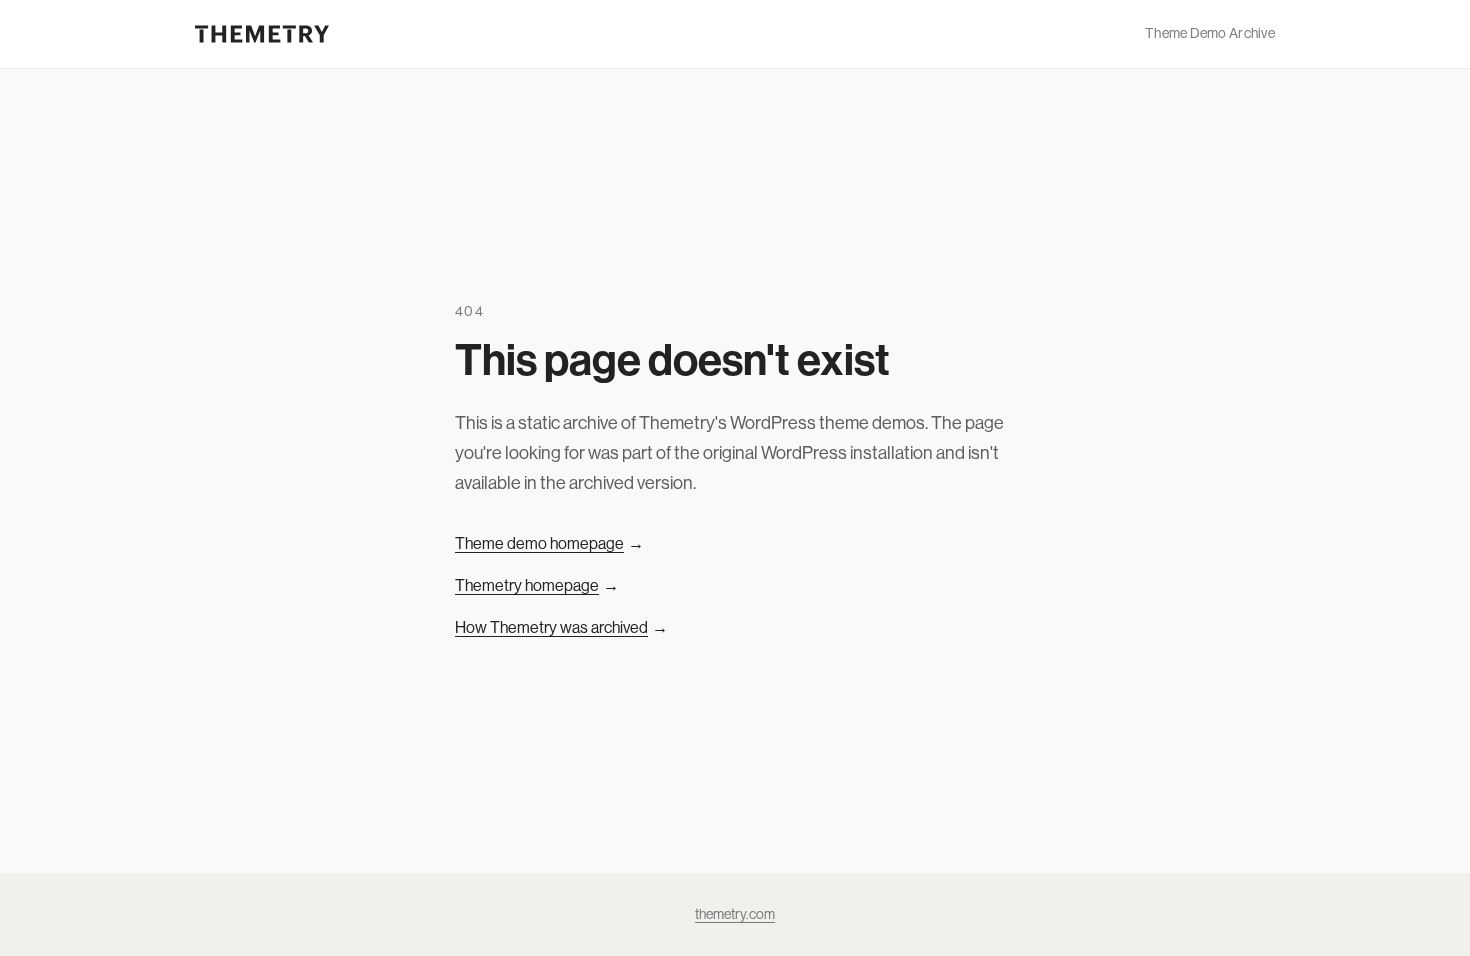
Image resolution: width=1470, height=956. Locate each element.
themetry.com (735, 914)
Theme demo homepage (549, 543)
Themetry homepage (537, 585)
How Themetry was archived (561, 627)
